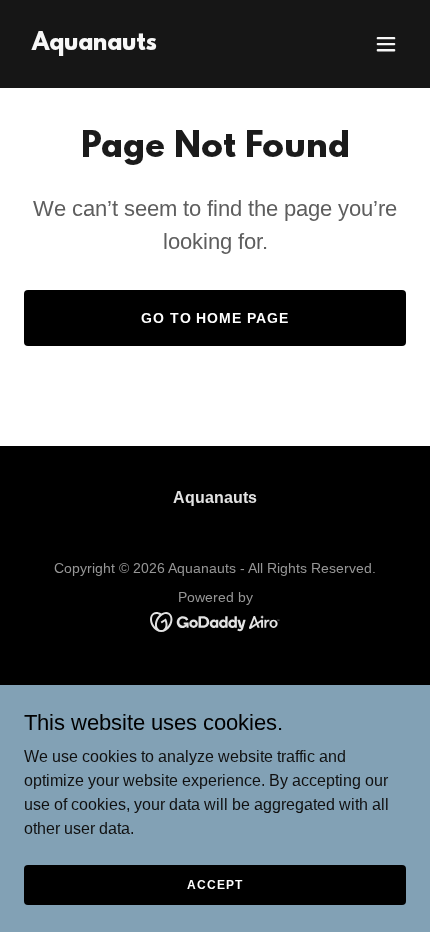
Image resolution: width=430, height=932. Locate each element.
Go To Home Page (215, 318)
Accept (214, 884)
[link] (94, 44)
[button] (386, 44)
